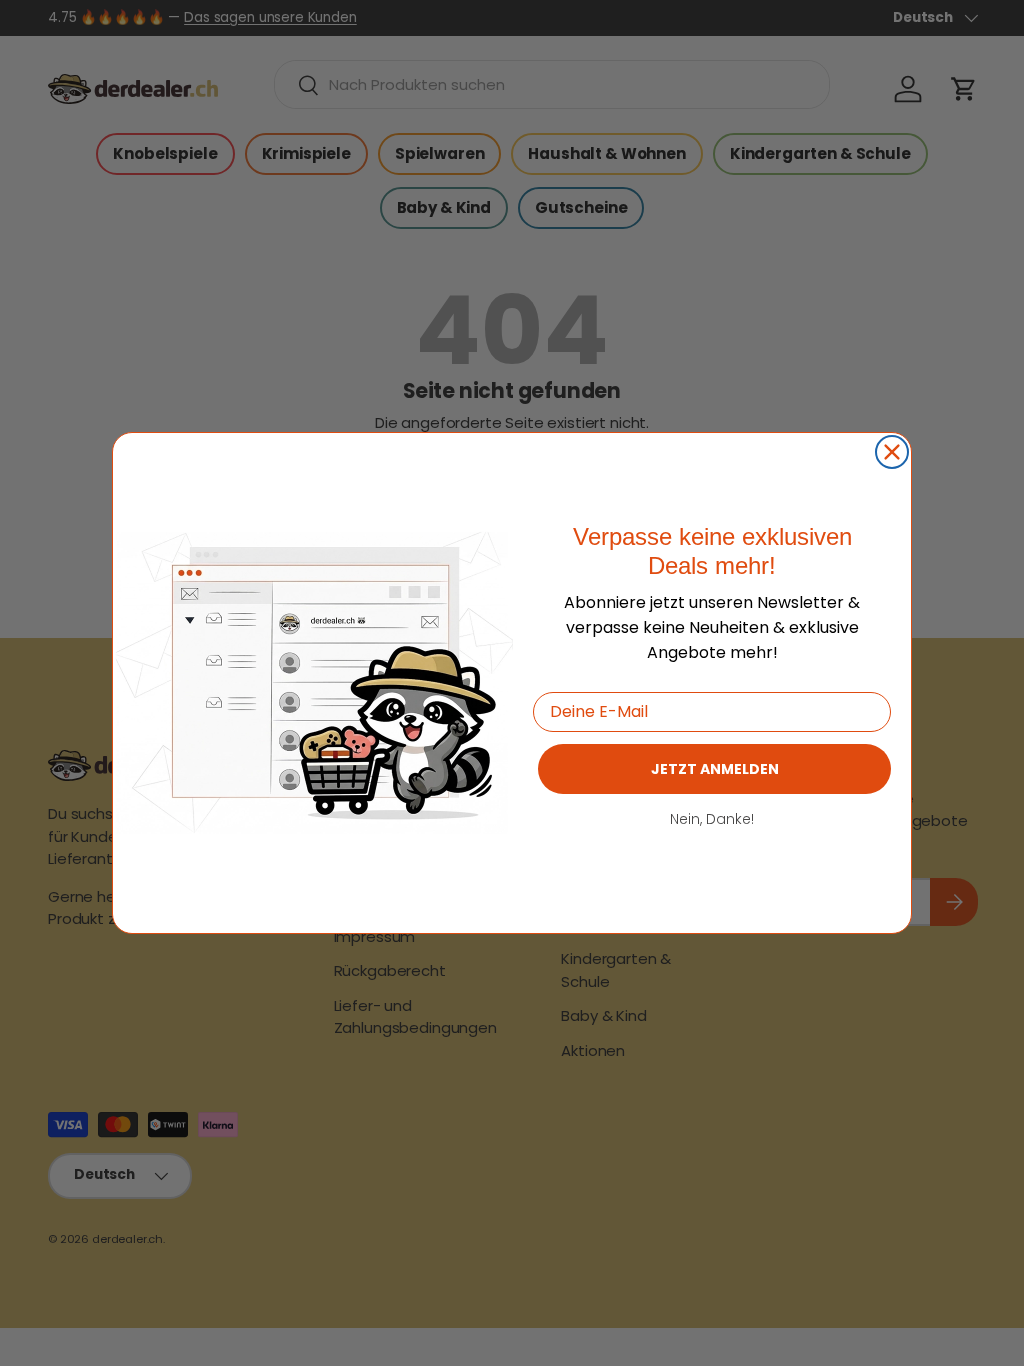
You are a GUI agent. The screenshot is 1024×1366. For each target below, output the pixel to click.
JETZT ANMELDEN (715, 769)
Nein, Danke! (712, 819)
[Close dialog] (892, 452)
